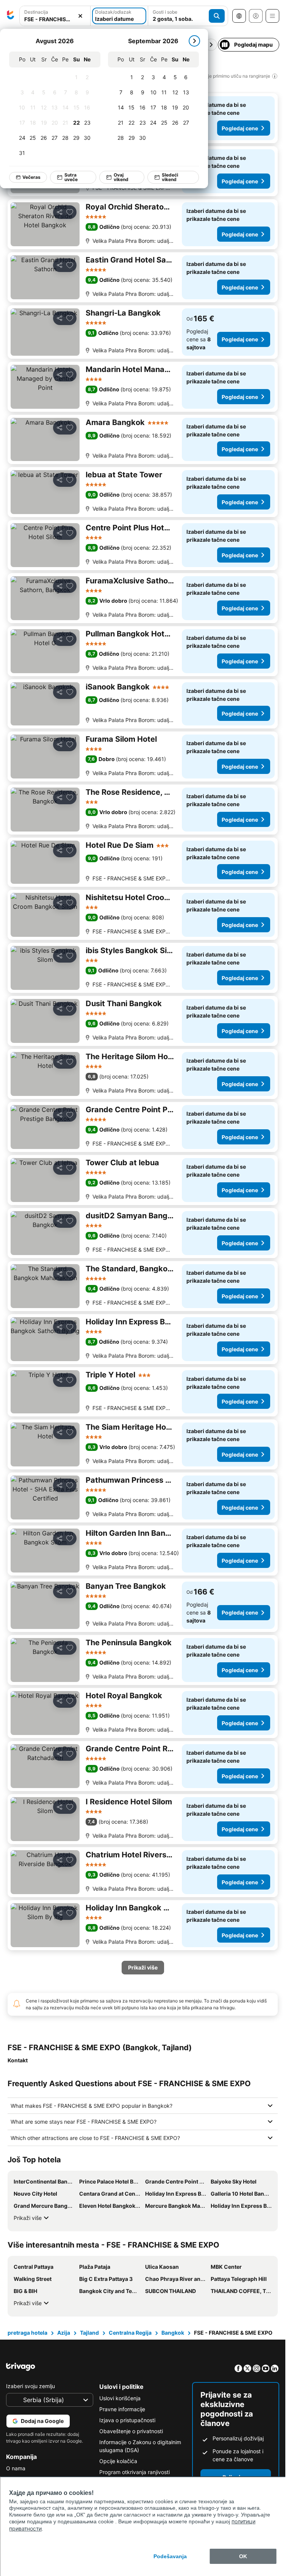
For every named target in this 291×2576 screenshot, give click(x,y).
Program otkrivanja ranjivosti (135, 2472)
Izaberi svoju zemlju (31, 2386)
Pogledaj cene (240, 128)
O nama (16, 2468)
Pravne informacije (122, 2409)
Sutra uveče (71, 177)
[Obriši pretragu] (80, 16)
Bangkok (173, 2333)
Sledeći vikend (170, 177)
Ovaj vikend (121, 177)
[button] (55, 16)
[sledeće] (194, 41)
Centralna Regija (130, 2333)
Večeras (31, 177)
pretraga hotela (27, 2333)
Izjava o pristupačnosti (127, 2420)
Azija (64, 2333)
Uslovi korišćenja (120, 2398)
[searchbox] (55, 19)
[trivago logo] (11, 16)
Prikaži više (28, 2218)
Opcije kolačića (118, 2461)
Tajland (89, 2333)
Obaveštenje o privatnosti (131, 2431)
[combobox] (55, 16)
